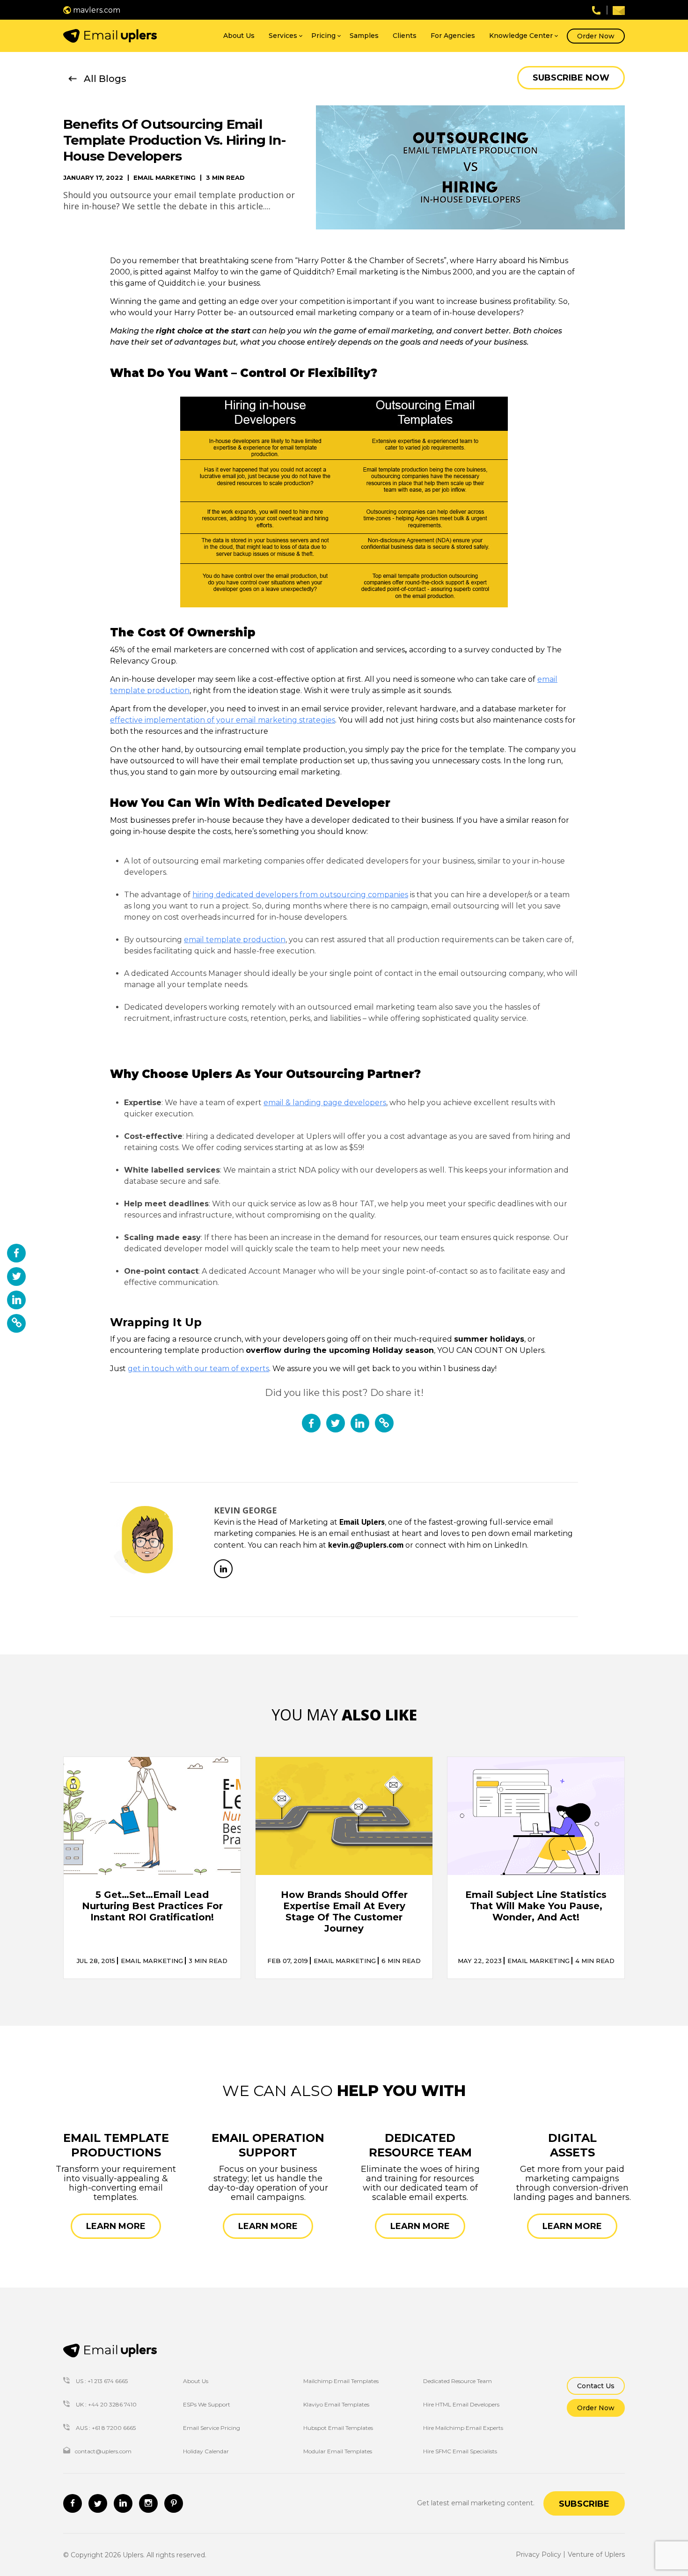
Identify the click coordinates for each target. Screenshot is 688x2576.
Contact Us (596, 2386)
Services (283, 36)
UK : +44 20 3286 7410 (106, 2404)
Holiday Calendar (206, 2451)
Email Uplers (362, 1522)
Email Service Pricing (212, 2428)
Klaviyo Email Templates (336, 2404)
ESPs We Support (207, 2404)
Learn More (116, 2226)
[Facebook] (73, 2503)
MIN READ (208, 1961)
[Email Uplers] (110, 36)
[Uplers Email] (110, 2351)
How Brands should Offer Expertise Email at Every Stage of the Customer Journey (344, 1912)
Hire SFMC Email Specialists (460, 2451)
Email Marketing (165, 178)
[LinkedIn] (223, 1569)
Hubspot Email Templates (338, 2428)
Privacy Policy (538, 2554)
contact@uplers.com (103, 2451)
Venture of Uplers (596, 2554)
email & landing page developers (325, 1103)
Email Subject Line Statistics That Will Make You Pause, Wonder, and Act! (536, 1906)
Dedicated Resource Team (457, 2381)
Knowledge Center (521, 36)
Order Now (596, 36)
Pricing (323, 36)
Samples (364, 36)
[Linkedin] (123, 2503)
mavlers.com (96, 10)
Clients (405, 36)
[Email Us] (619, 10)
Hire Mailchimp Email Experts (463, 2428)
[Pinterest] (174, 2503)
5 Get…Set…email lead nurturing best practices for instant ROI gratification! (152, 1906)
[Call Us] (596, 10)
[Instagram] (148, 2503)
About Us (239, 36)
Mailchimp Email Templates (341, 2381)
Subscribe (584, 2504)
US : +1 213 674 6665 (101, 2381)
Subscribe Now (571, 78)
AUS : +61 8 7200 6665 (105, 2428)
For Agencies (453, 36)
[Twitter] (98, 2503)
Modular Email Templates (338, 2451)
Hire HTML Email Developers (461, 2404)
